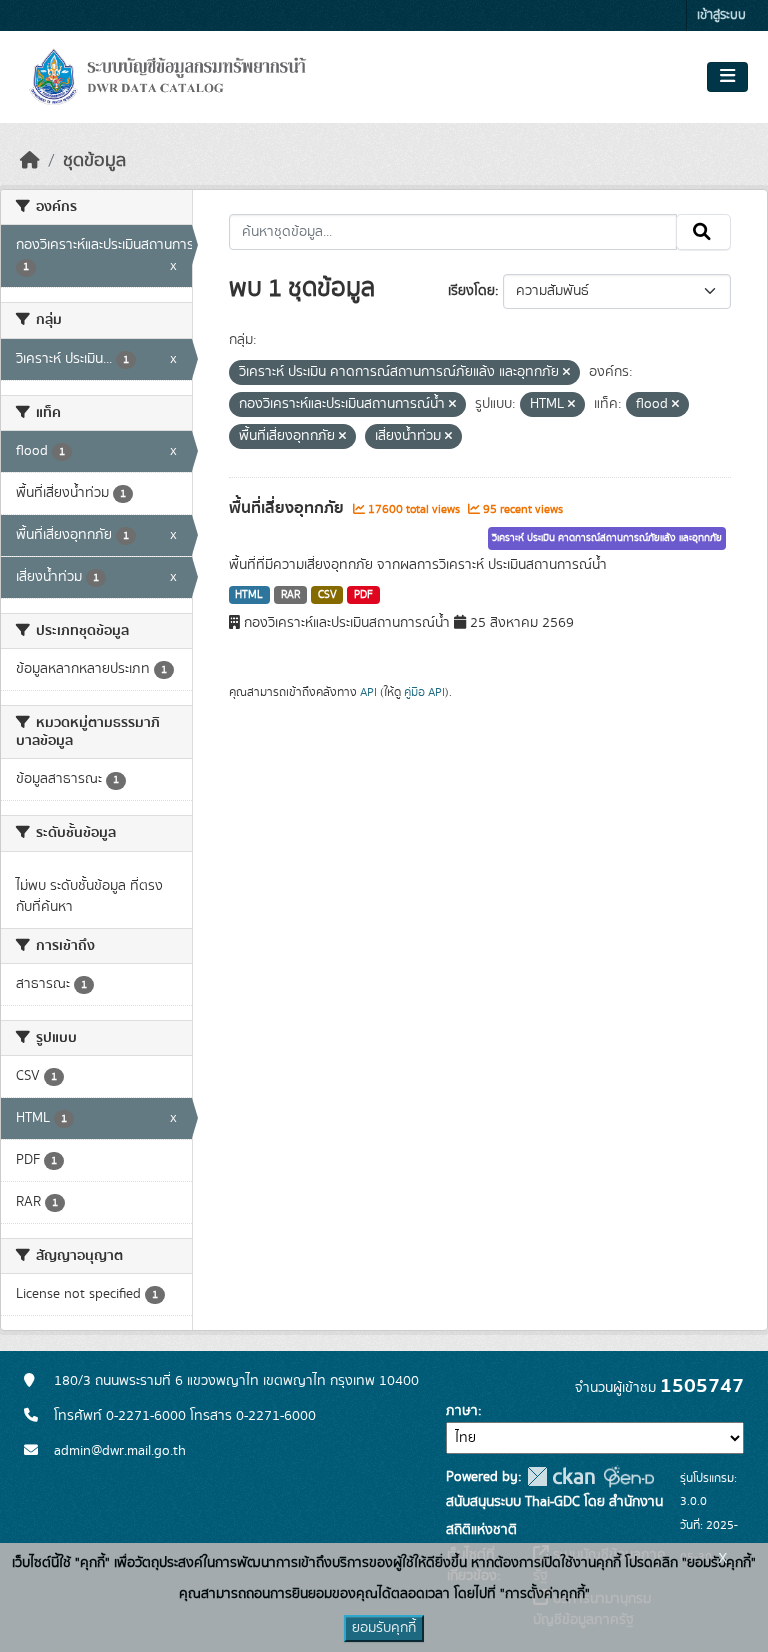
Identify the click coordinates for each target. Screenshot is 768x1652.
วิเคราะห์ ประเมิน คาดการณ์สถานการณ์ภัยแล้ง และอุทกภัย (607, 538)
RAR (290, 595)
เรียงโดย (471, 291)
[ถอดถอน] (566, 373)
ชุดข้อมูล (94, 161)
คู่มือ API (424, 692)
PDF (363, 595)
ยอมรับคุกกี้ (384, 1628)
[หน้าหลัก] (30, 161)
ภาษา (462, 1411)
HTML (249, 595)
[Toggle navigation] (727, 77)
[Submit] (703, 232)
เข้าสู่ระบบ (721, 15)
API (368, 692)
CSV (327, 595)
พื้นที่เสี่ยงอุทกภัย (288, 508)
